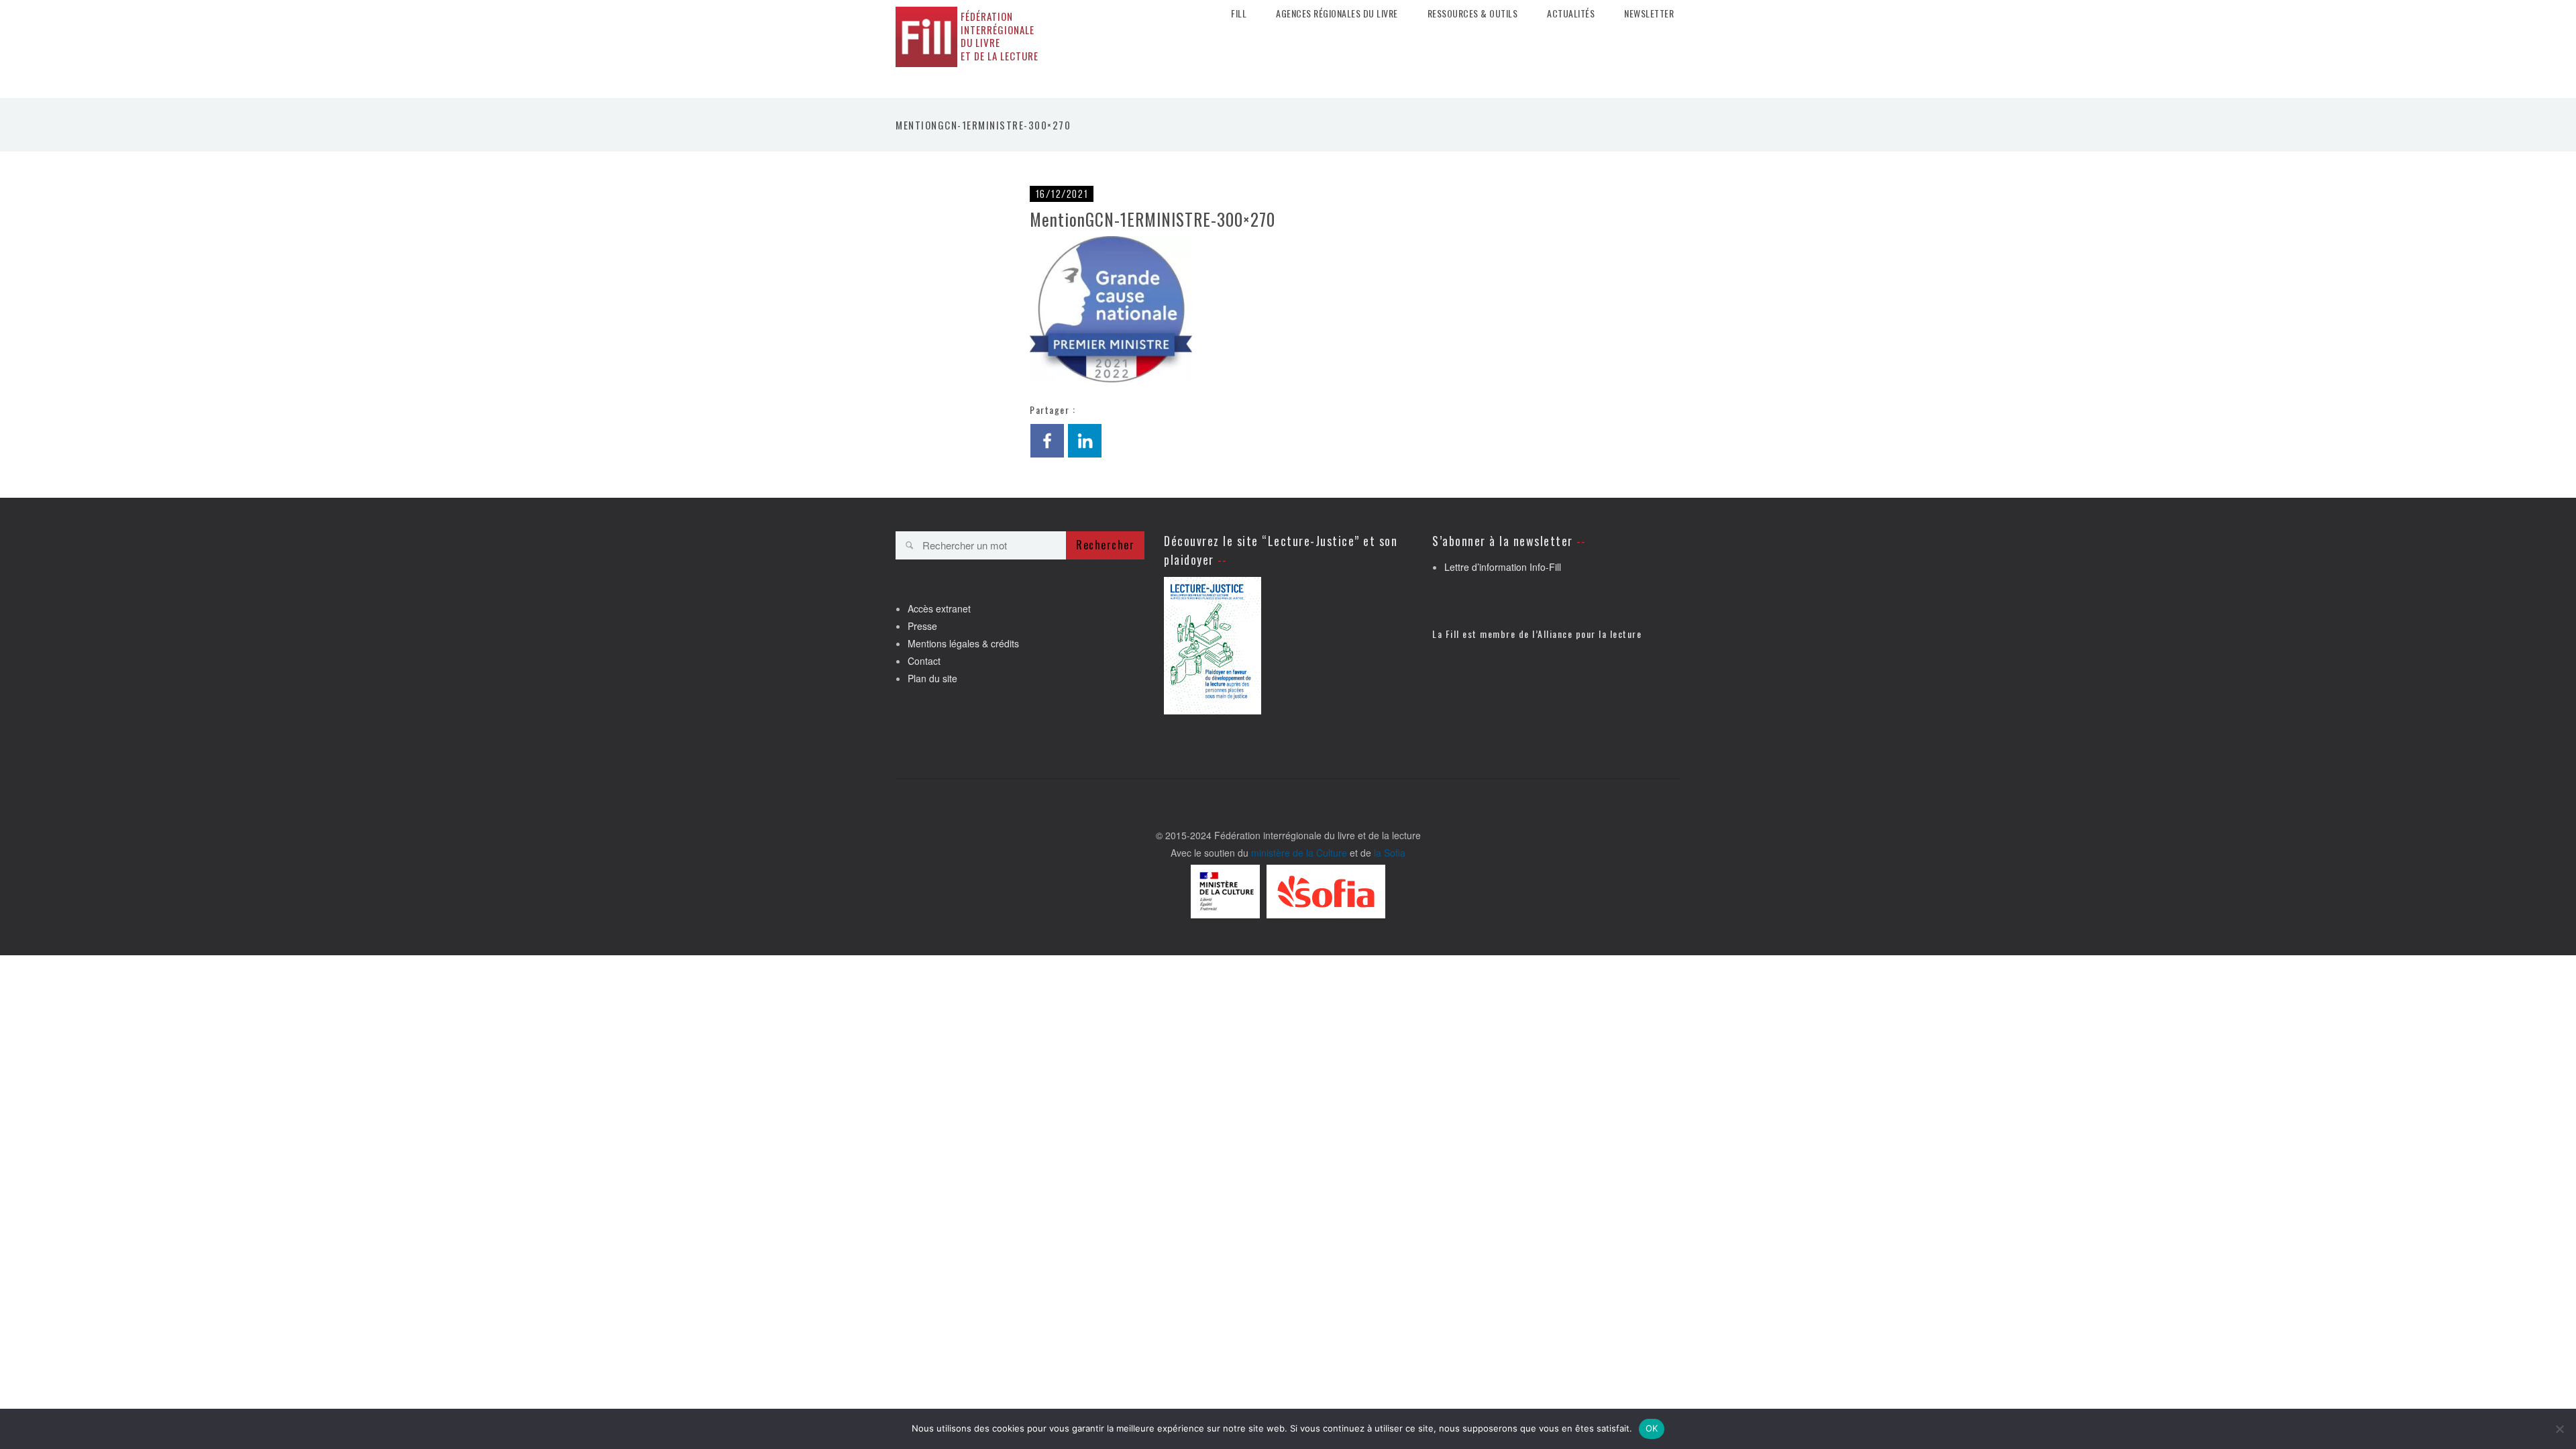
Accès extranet (939, 608)
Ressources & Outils (1473, 13)
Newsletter (1649, 13)
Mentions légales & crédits (963, 643)
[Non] (2559, 1429)
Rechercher (1105, 545)
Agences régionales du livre (1337, 13)
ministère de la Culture (1299, 853)
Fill (1239, 13)
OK (1652, 1428)
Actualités (1571, 13)
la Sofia (1390, 853)
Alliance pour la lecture (1590, 634)
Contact (924, 661)
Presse (922, 626)
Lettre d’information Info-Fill (1503, 567)
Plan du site (932, 678)
